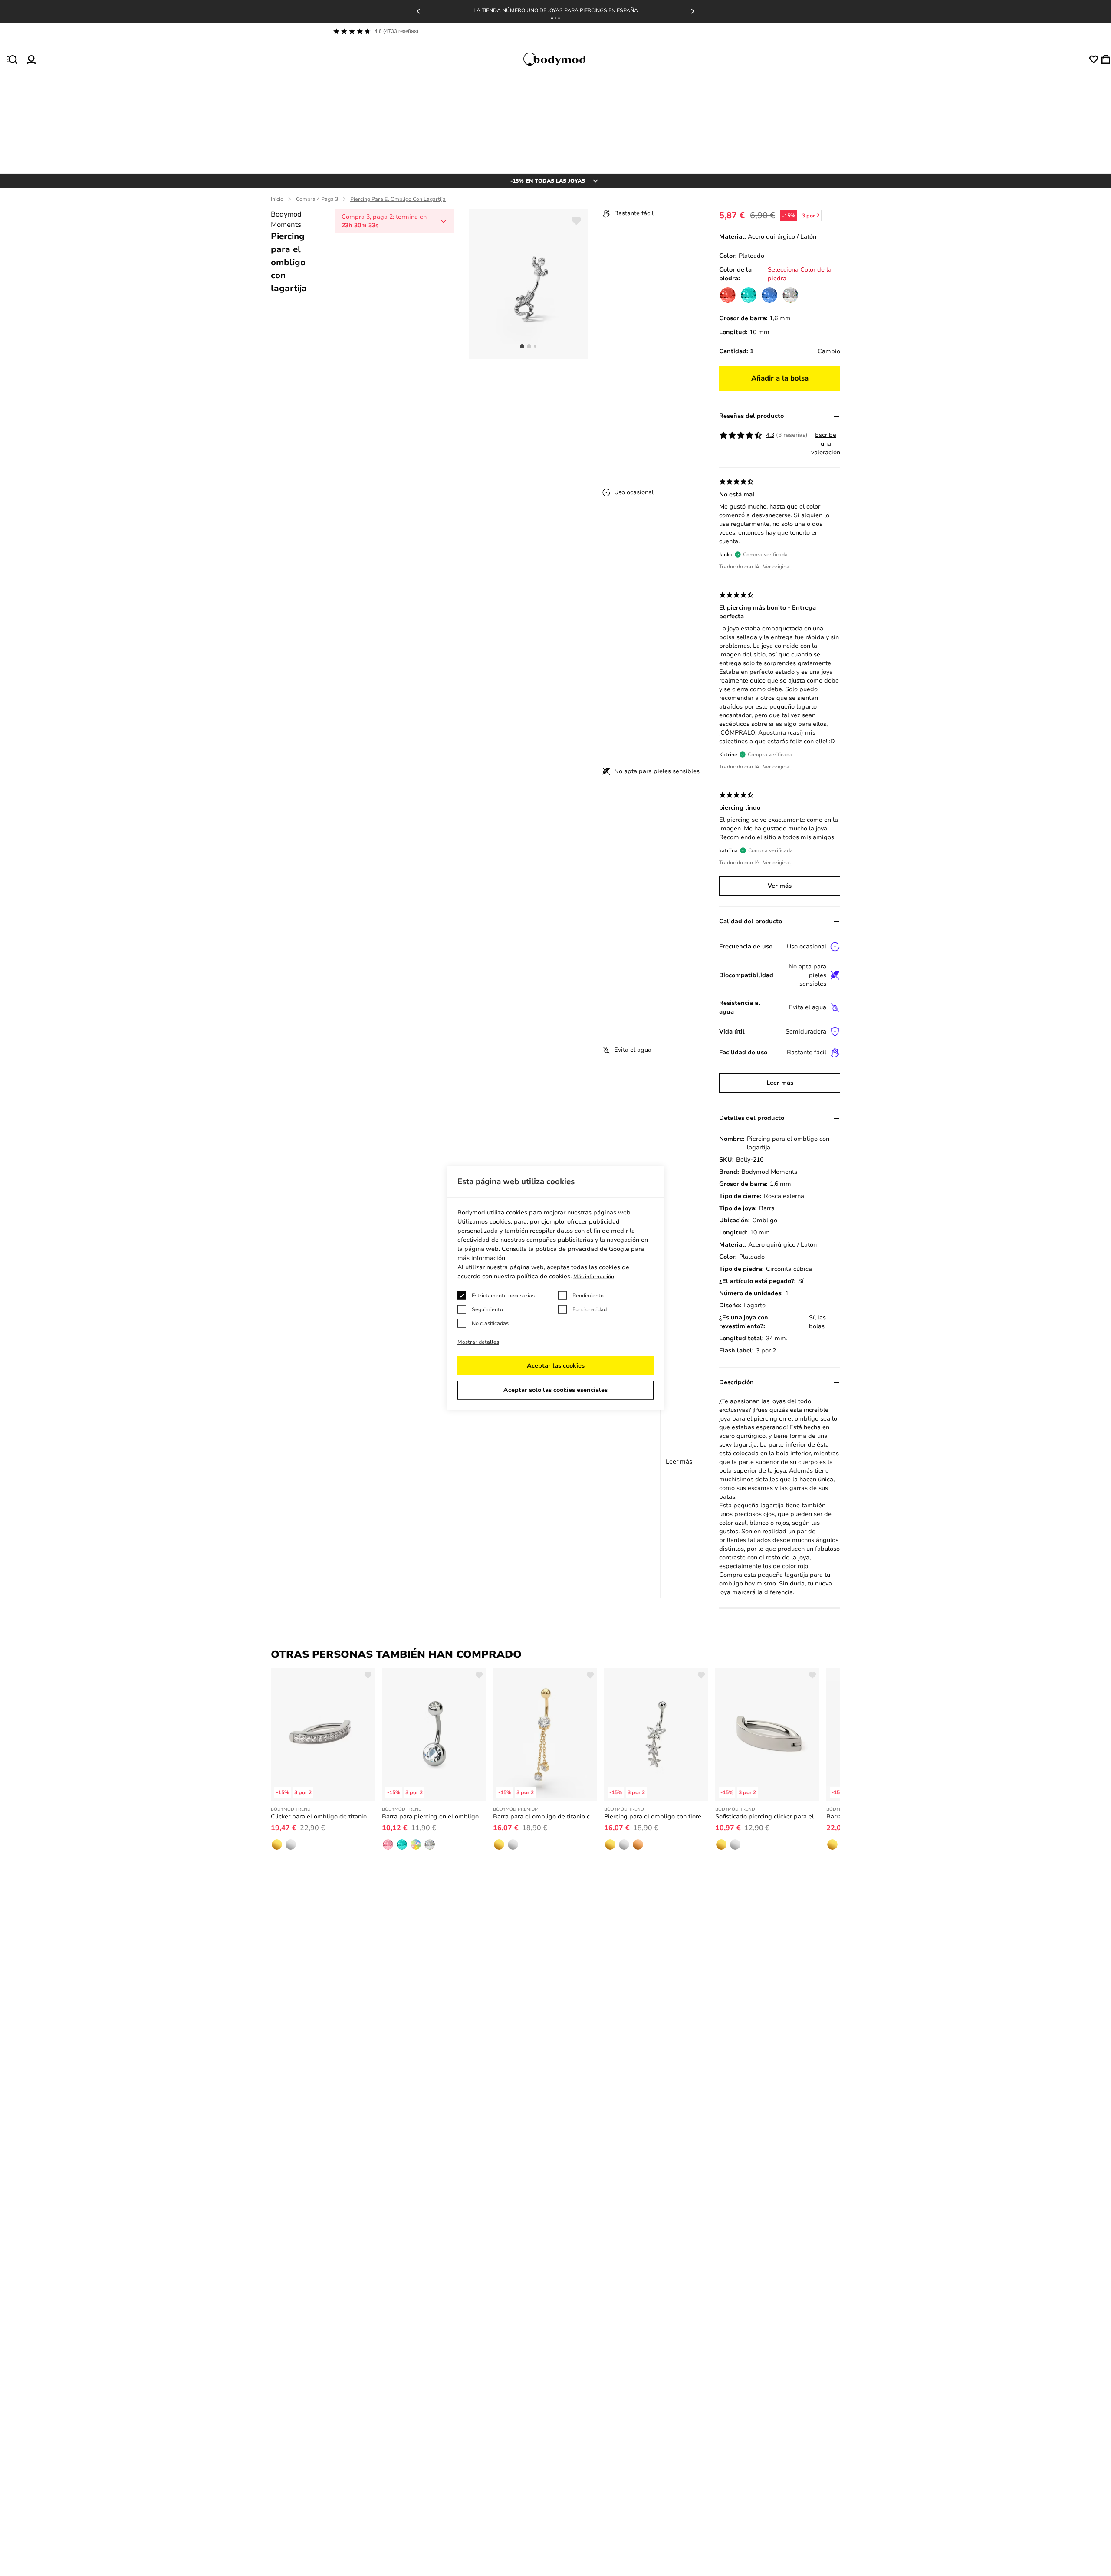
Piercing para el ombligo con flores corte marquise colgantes (656, 1816)
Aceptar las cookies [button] (556, 1366)
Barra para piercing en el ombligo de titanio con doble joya (434, 1816)
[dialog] (555, 1288)
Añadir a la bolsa (780, 378)
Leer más (679, 1462)
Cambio (829, 351)
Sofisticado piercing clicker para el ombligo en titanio (767, 1816)
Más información (594, 1277)
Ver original (777, 567)
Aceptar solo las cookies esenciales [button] (555, 1390)
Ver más (780, 886)
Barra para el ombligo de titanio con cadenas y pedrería (545, 1816)
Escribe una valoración (826, 444)
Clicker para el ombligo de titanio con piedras (323, 1816)
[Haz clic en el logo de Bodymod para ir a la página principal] (562, 59)
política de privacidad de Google (582, 1249)
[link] (728, 295)
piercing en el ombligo (786, 1419)
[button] (552, 18)
